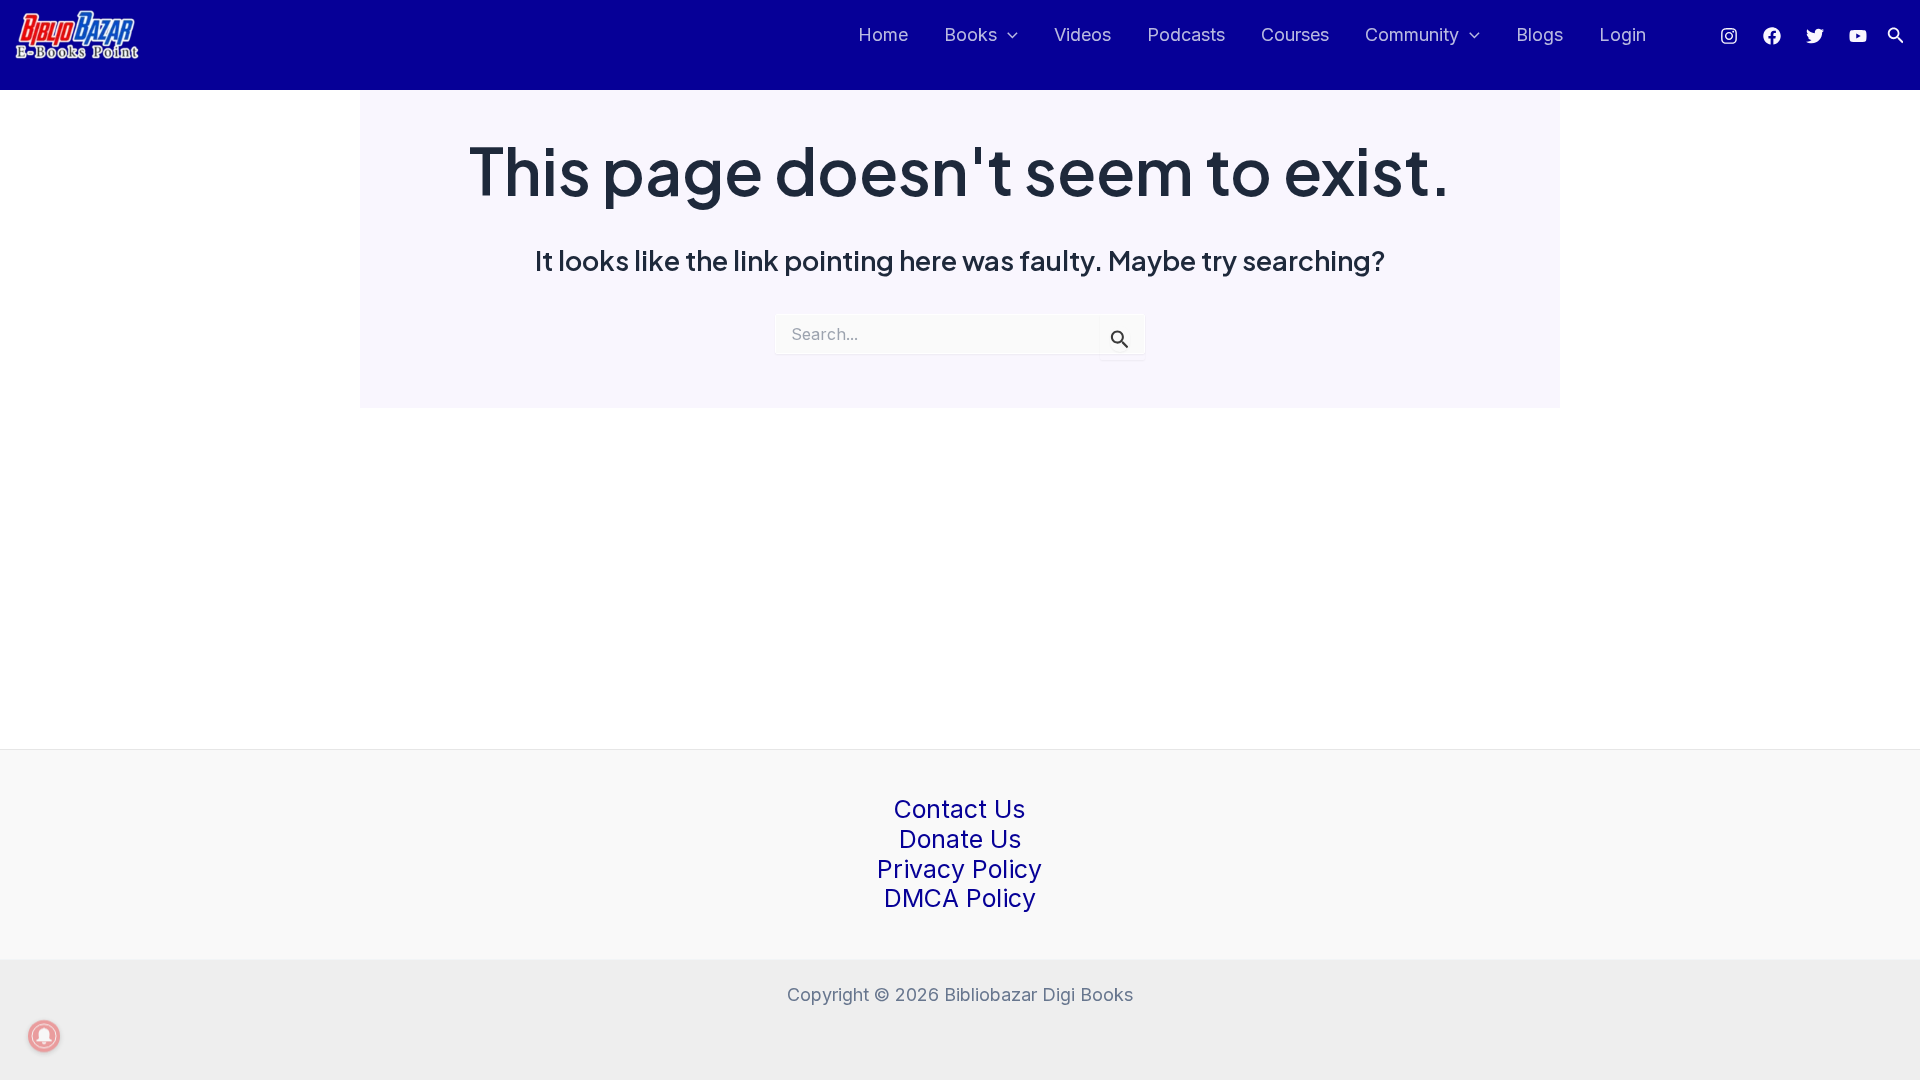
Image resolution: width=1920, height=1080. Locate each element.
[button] (1896, 35)
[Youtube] (1858, 36)
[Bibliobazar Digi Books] (77, 33)
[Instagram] (1729, 36)
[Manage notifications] (44, 1036)
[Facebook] (1772, 36)
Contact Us (959, 809)
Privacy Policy (959, 869)
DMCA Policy (960, 898)
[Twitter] (1815, 36)
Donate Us (960, 839)
